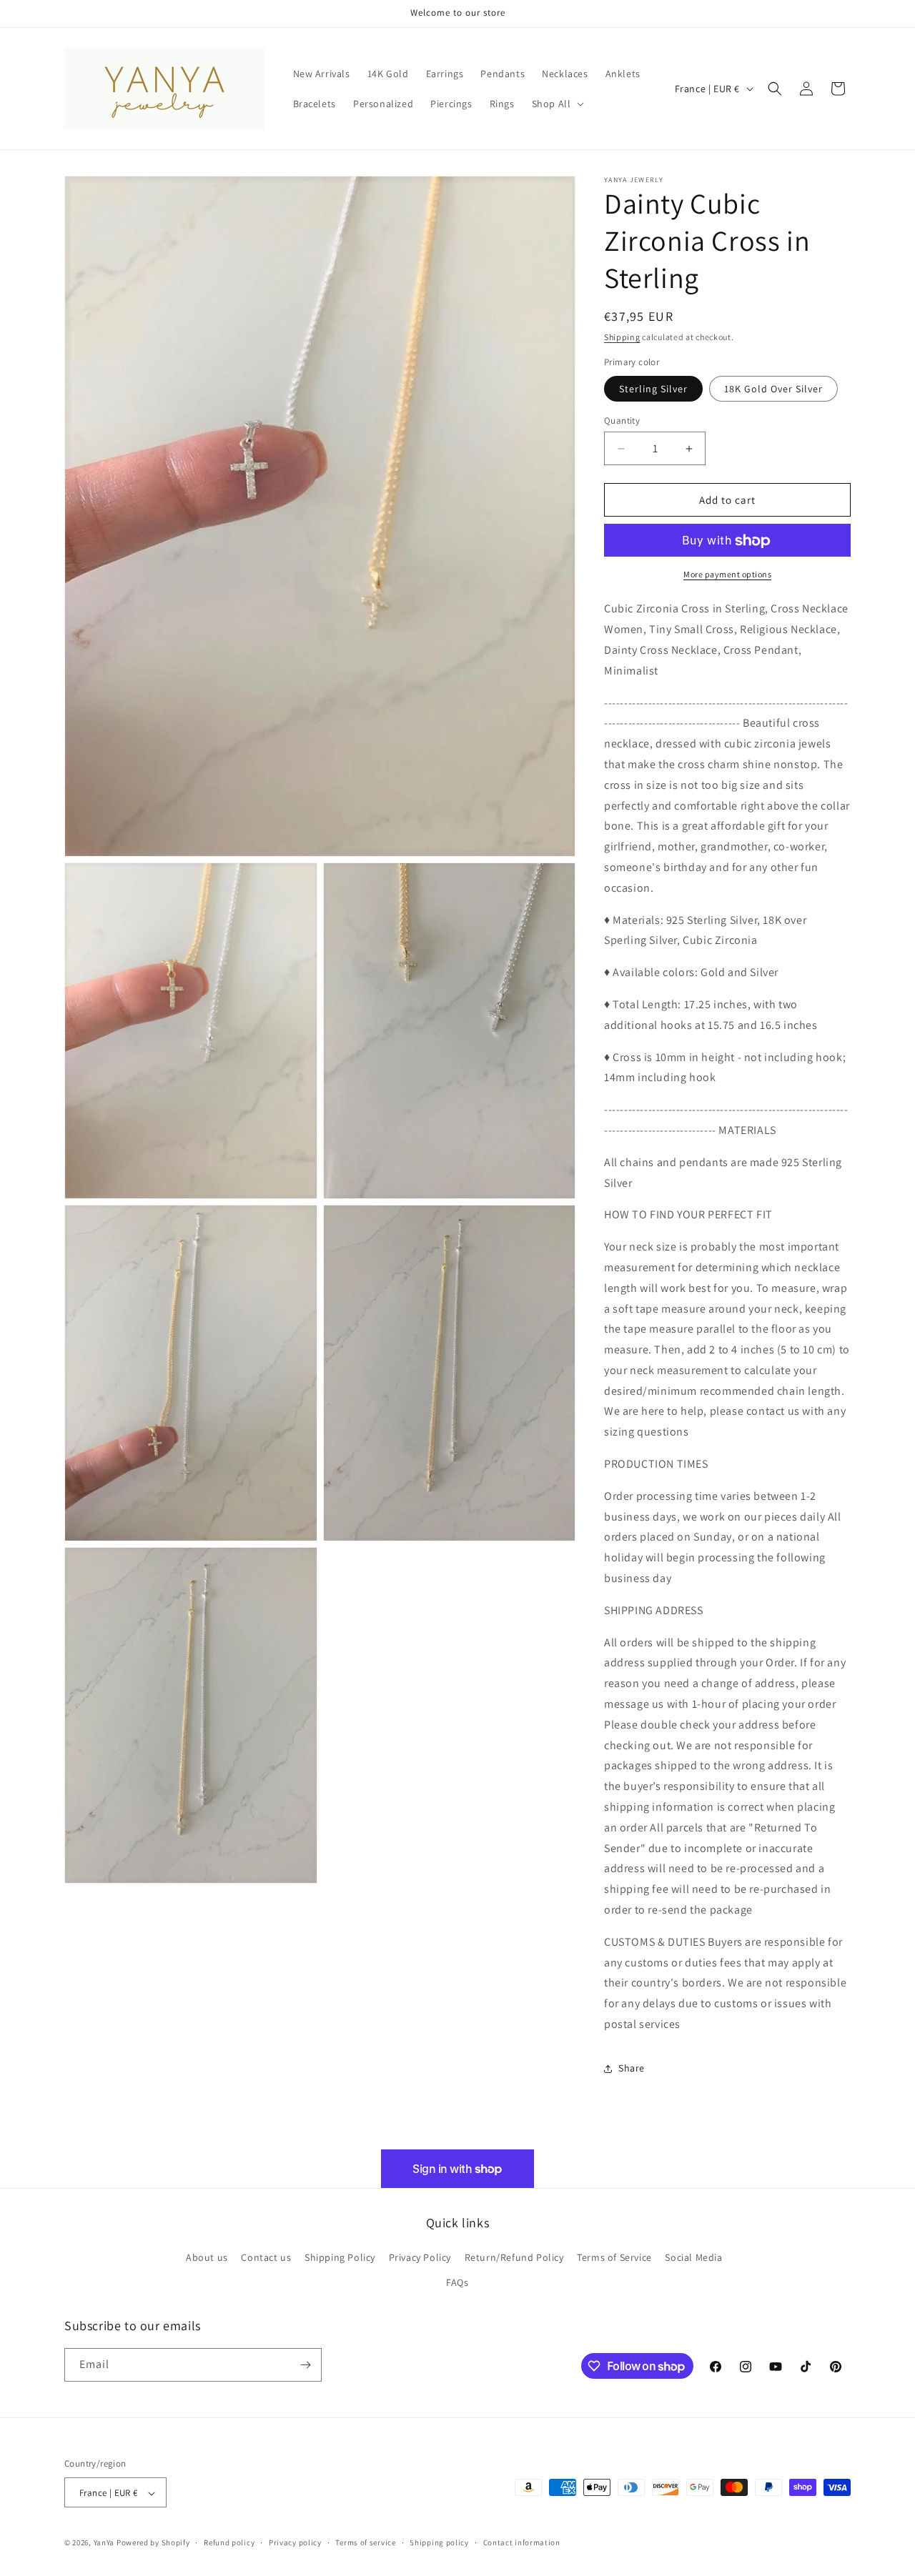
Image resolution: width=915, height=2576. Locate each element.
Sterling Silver (653, 389)
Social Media (693, 2257)
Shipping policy (439, 2542)
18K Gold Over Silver (773, 389)
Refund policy (229, 2542)
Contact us (266, 2257)
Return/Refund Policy (514, 2257)
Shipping (622, 337)
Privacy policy (295, 2542)
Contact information (522, 2542)
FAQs (457, 2283)
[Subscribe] (305, 2365)
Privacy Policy (420, 2257)
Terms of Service (614, 2257)
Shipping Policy (340, 2257)
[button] (557, 104)
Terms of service (365, 2542)
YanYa (104, 2543)
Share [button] (632, 2068)
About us (207, 2257)
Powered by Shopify (153, 2543)
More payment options (727, 575)
